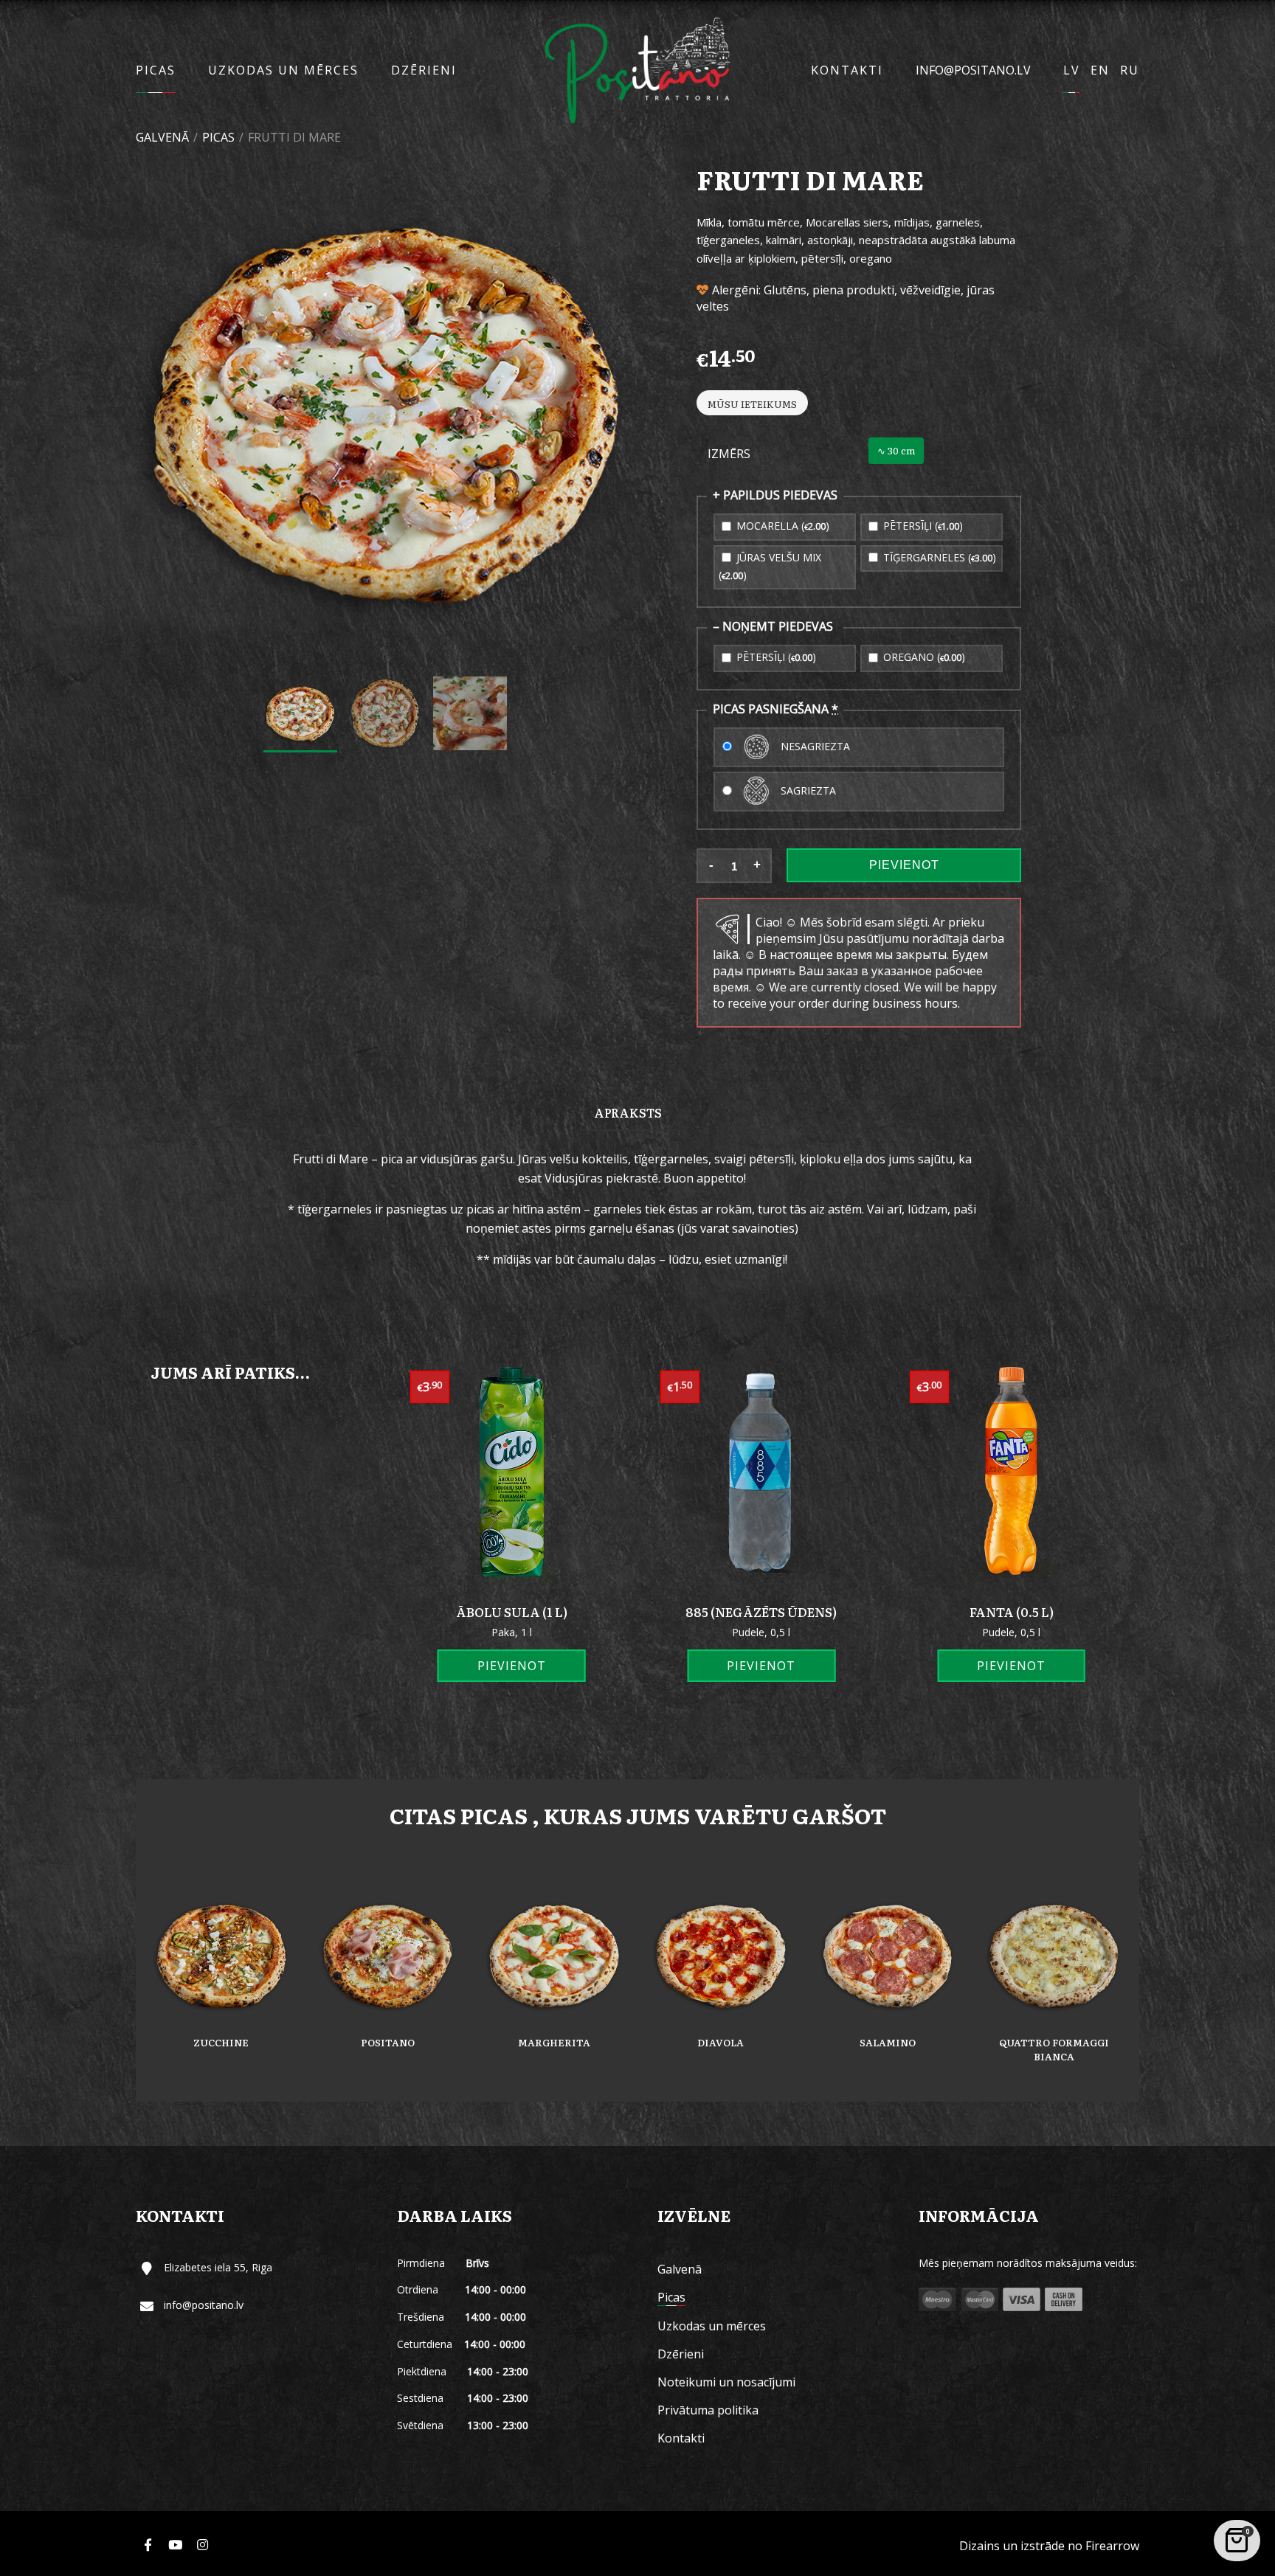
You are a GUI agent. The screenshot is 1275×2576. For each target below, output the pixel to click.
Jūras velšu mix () (770, 566)
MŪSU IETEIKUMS (752, 404)
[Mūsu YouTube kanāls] (175, 2545)
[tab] (628, 1112)
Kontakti (847, 70)
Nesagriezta (814, 745)
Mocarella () (781, 526)
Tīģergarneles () (938, 557)
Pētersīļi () (922, 526)
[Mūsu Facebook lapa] (148, 2545)
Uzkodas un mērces (283, 70)
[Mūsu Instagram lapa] (202, 2545)
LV (1072, 70)
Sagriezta (807, 790)
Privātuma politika (708, 2410)
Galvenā (162, 137)
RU (1130, 70)
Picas (156, 70)
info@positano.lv (973, 70)
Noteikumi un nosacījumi (726, 2382)
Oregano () (923, 657)
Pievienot (904, 865)
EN (1100, 70)
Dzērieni (424, 70)
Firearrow (1112, 2546)
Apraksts (628, 1112)
